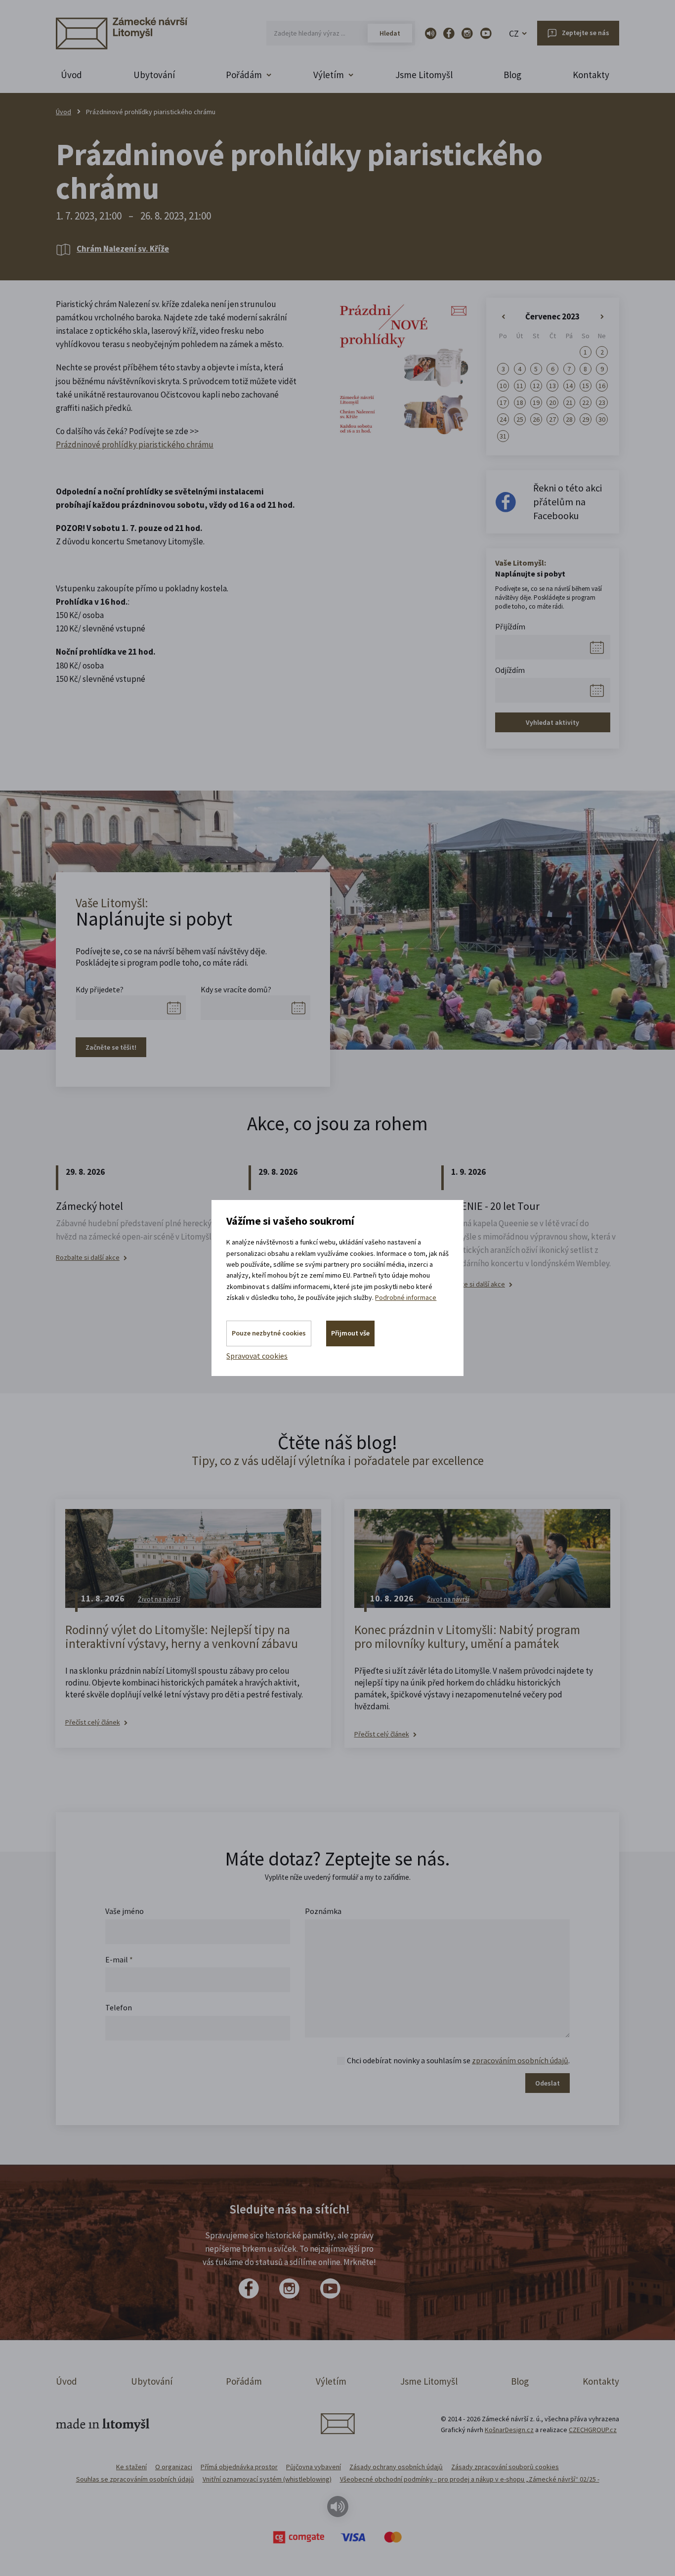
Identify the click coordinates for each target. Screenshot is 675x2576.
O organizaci (174, 2467)
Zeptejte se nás (586, 33)
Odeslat (548, 2083)
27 (552, 419)
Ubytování (154, 75)
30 (602, 419)
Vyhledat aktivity (552, 722)
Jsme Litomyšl (424, 75)
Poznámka (323, 1911)
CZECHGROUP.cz (593, 2430)
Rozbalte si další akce (88, 1258)
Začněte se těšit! (111, 1047)
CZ (514, 33)
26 (536, 419)
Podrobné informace (406, 1297)
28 (569, 419)
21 (569, 402)
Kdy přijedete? (100, 989)
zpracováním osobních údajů (520, 2060)
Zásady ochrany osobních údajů (396, 2467)
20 (552, 402)
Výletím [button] (329, 75)
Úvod (71, 75)
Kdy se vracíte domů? (236, 989)
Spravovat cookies (257, 1356)
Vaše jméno (125, 1911)
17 (503, 402)
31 (503, 436)
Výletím (331, 2381)
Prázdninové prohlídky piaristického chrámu (135, 444)
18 (520, 402)
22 (586, 402)
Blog (512, 75)
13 (552, 386)
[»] (602, 317)
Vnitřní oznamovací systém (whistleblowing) (267, 2479)
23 (602, 402)
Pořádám (244, 2381)
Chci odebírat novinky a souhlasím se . (458, 2060)
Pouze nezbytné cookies (269, 1333)
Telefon (119, 2007)
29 (586, 419)
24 (503, 419)
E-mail (119, 1959)
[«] (503, 317)
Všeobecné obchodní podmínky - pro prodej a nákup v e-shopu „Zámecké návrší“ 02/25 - (470, 2479)
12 (536, 386)
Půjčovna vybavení (314, 2467)
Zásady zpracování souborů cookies (505, 2467)
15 (586, 386)
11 (520, 386)
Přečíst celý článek (93, 1722)
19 (536, 402)
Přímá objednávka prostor (239, 2467)
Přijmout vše (350, 1333)
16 (602, 386)
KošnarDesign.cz (509, 2430)
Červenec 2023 (552, 316)
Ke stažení (131, 2467)
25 (520, 419)
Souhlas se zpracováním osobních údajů (135, 2479)
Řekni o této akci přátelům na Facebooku (568, 502)
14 (569, 386)
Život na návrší (159, 1599)
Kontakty (591, 75)
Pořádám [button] (244, 75)
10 (503, 386)
